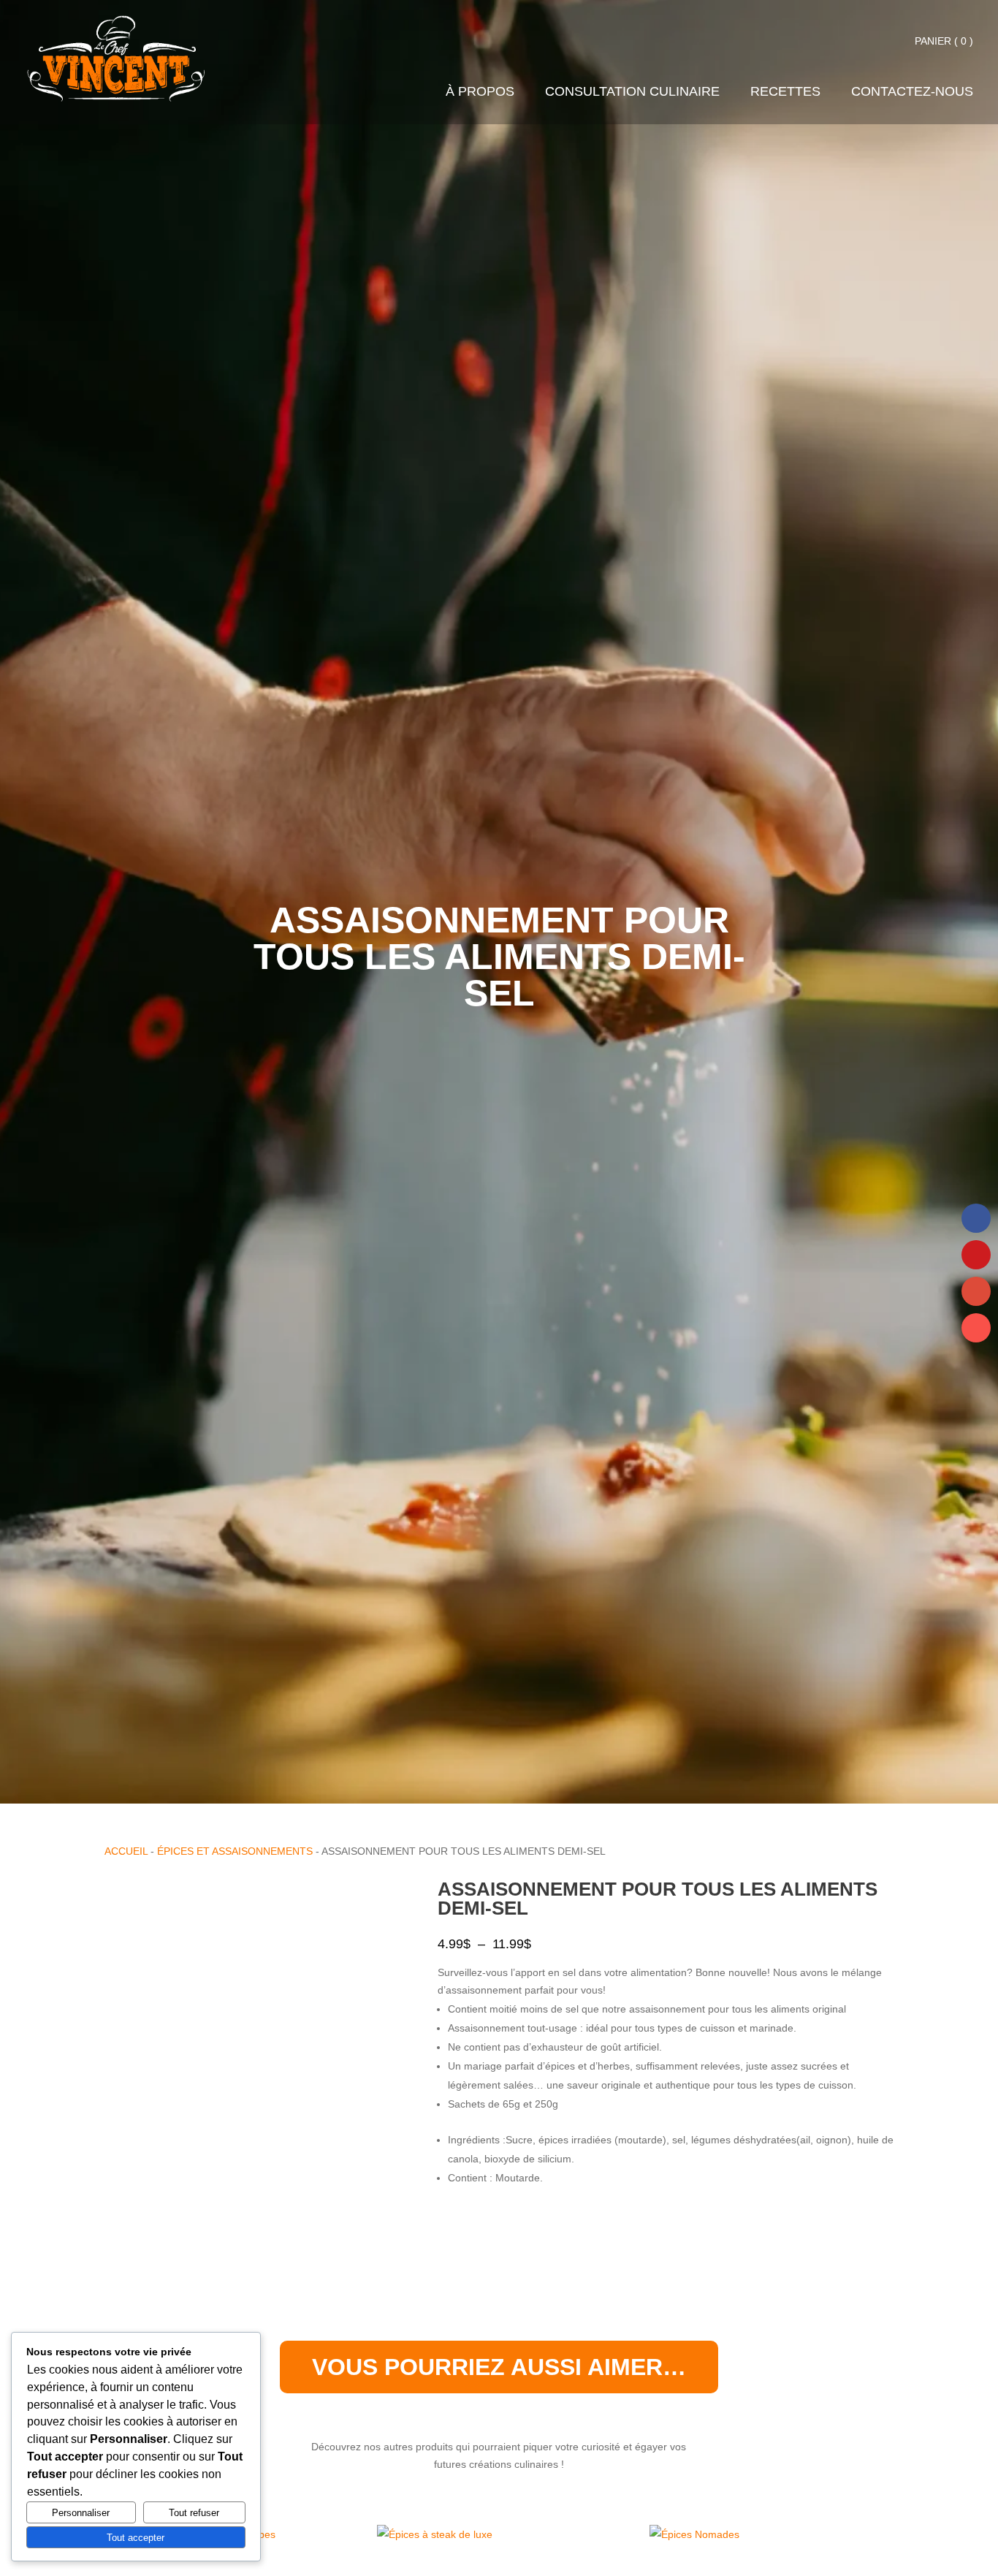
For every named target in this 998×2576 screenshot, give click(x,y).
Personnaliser (81, 2513)
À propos (480, 92)
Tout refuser (194, 2513)
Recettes (785, 92)
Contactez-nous (912, 92)
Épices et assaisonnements (235, 1851)
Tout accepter (136, 2538)
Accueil (126, 1851)
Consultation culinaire (632, 92)
